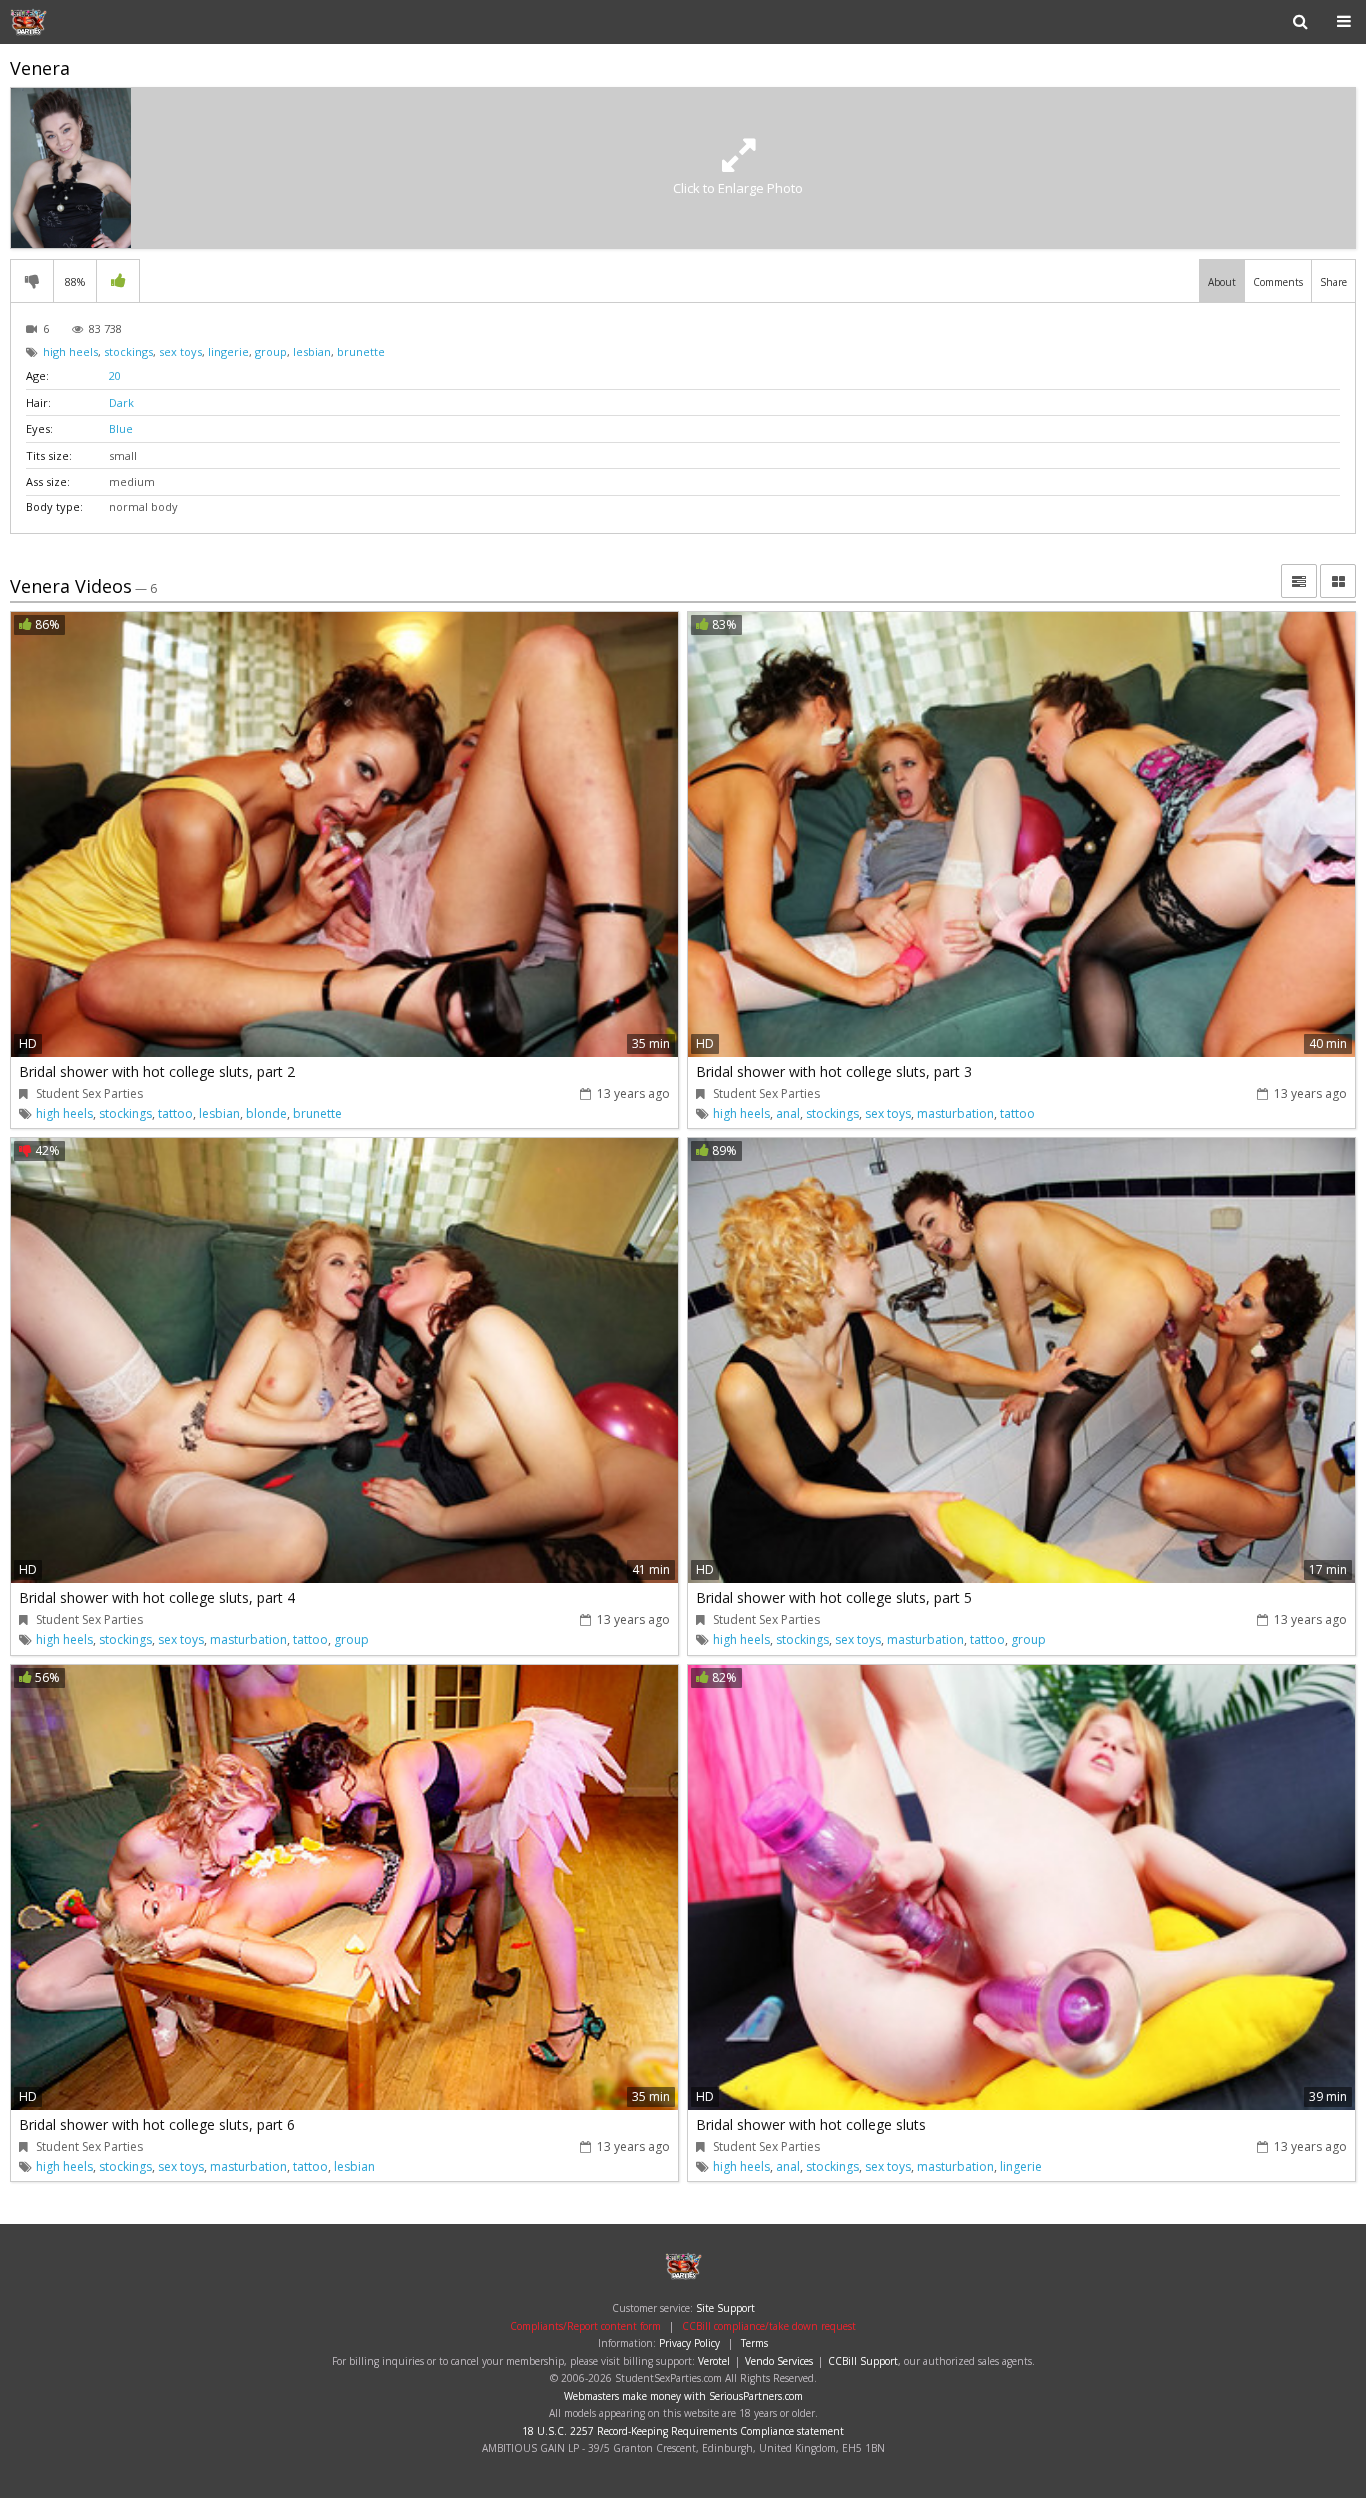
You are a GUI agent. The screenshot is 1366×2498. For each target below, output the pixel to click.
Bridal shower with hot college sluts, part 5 (834, 1597)
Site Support (725, 2308)
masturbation (955, 1113)
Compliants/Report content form (585, 2326)
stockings (128, 351)
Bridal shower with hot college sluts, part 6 (157, 2124)
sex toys (180, 351)
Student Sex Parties (74, 22)
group (271, 351)
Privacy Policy (689, 2343)
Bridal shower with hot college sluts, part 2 (157, 1071)
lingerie (228, 351)
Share (1333, 282)
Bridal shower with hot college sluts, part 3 (834, 1071)
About (1222, 282)
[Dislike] (32, 281)
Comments (1278, 282)
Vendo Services (779, 2361)
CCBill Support (863, 2361)
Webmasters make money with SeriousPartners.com (683, 2396)
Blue (121, 428)
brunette (361, 351)
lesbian (312, 351)
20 (115, 375)
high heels (70, 351)
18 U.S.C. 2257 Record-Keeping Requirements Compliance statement (683, 2431)
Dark (121, 402)
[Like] (118, 281)
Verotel (714, 2361)
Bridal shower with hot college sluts (811, 2124)
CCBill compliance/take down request (769, 2326)
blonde (266, 1113)
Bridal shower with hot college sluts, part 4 (157, 1597)
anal (788, 1113)
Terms (754, 2343)
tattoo (175, 1113)
